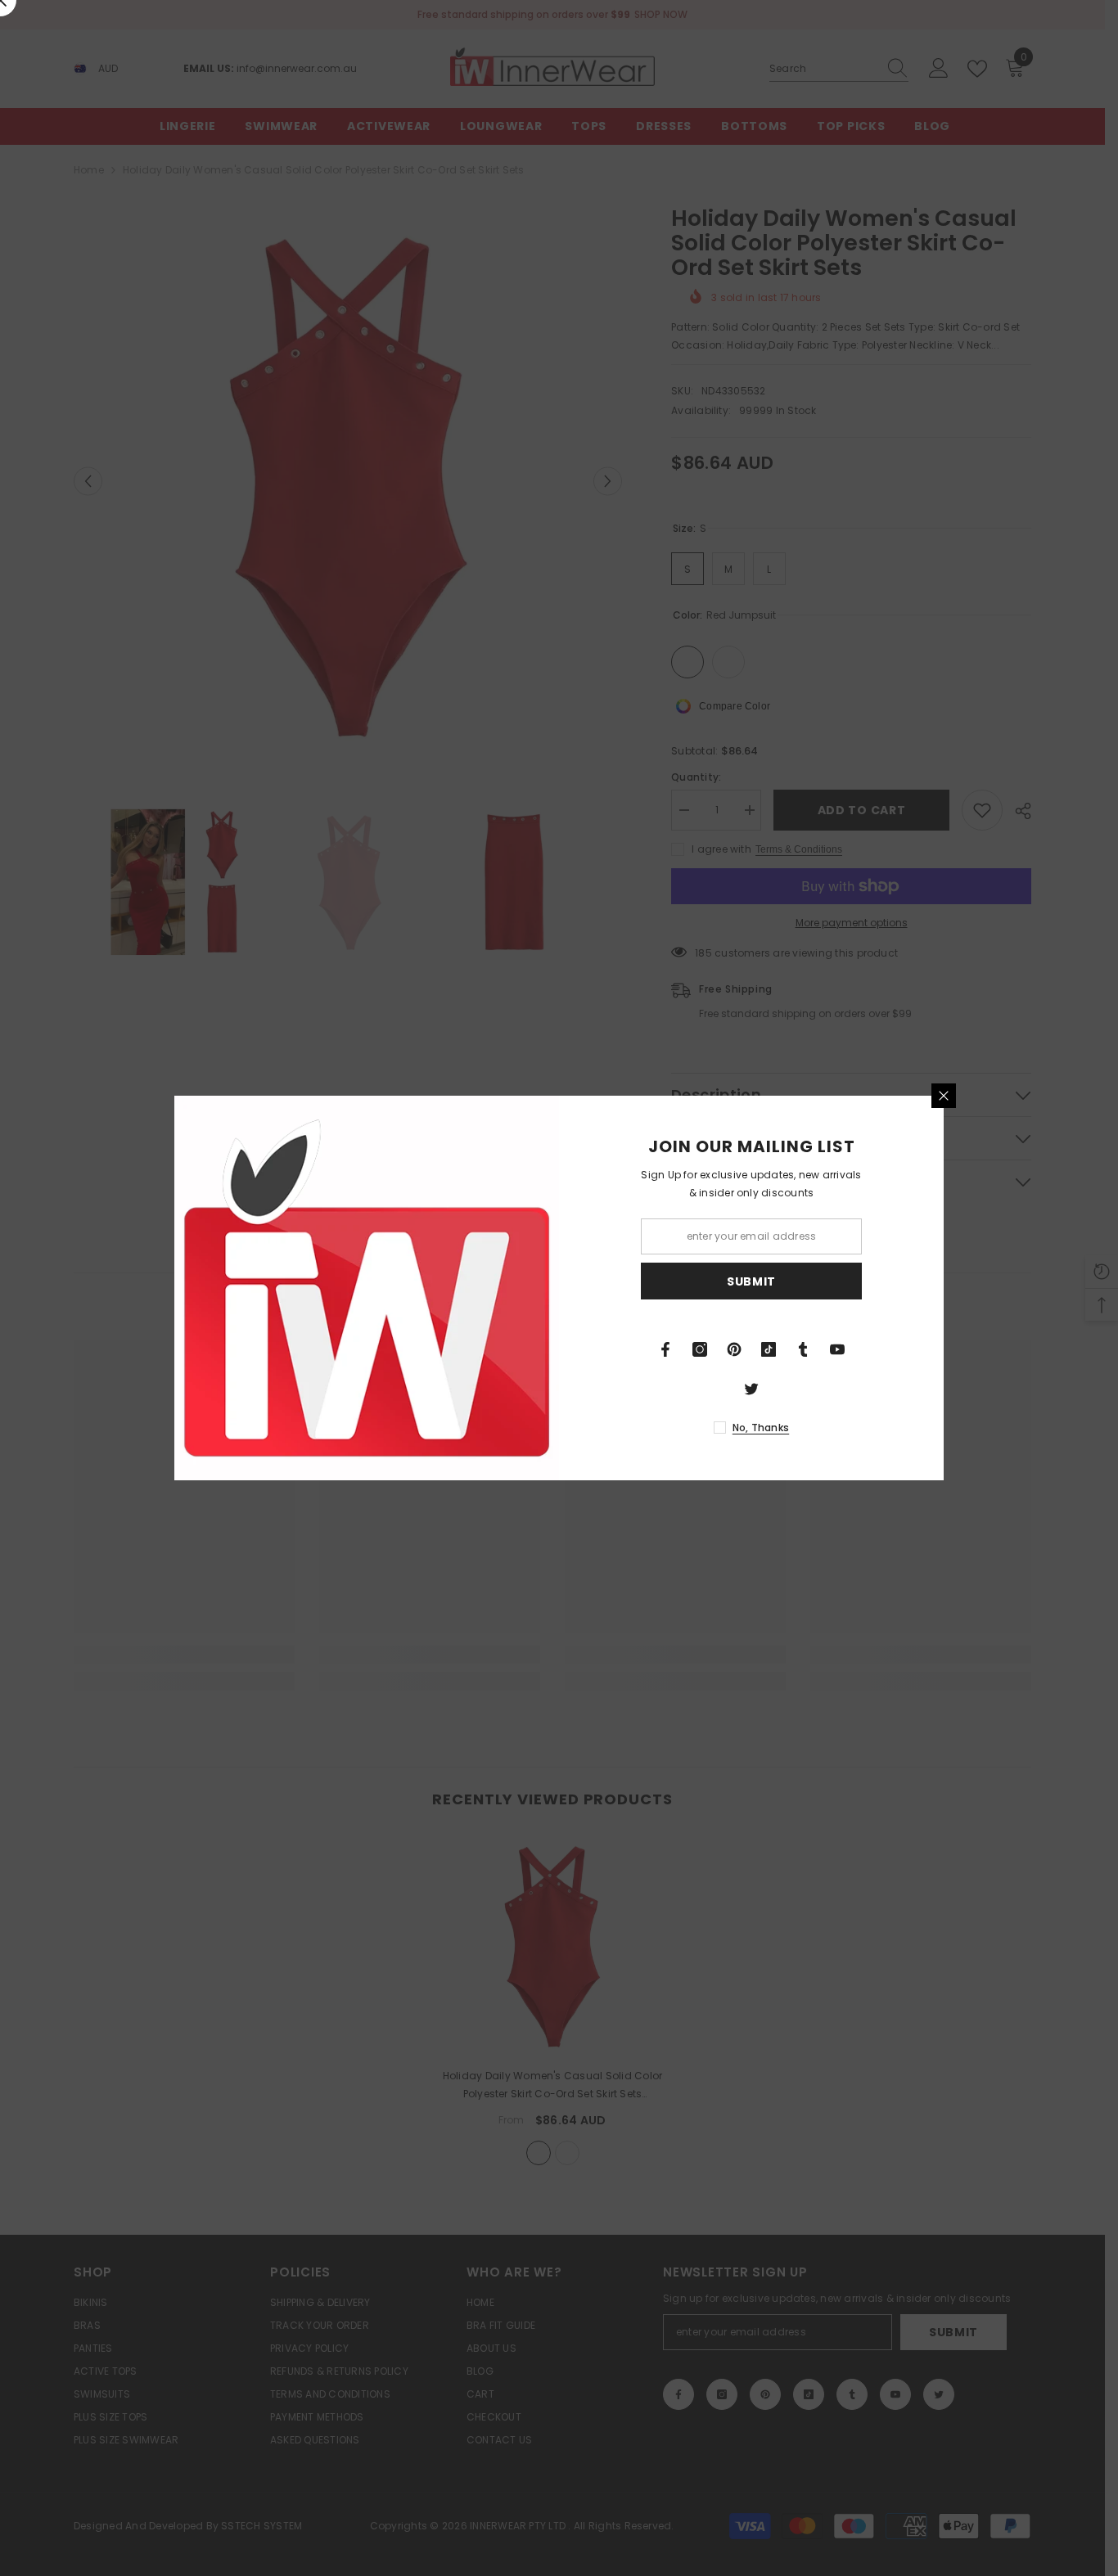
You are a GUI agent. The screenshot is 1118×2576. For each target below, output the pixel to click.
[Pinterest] (734, 1349)
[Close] (944, 1096)
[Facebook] (665, 1349)
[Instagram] (700, 1349)
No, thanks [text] (761, 1428)
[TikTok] (769, 1349)
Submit (751, 1281)
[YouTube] (837, 1349)
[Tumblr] (803, 1349)
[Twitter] (751, 1389)
